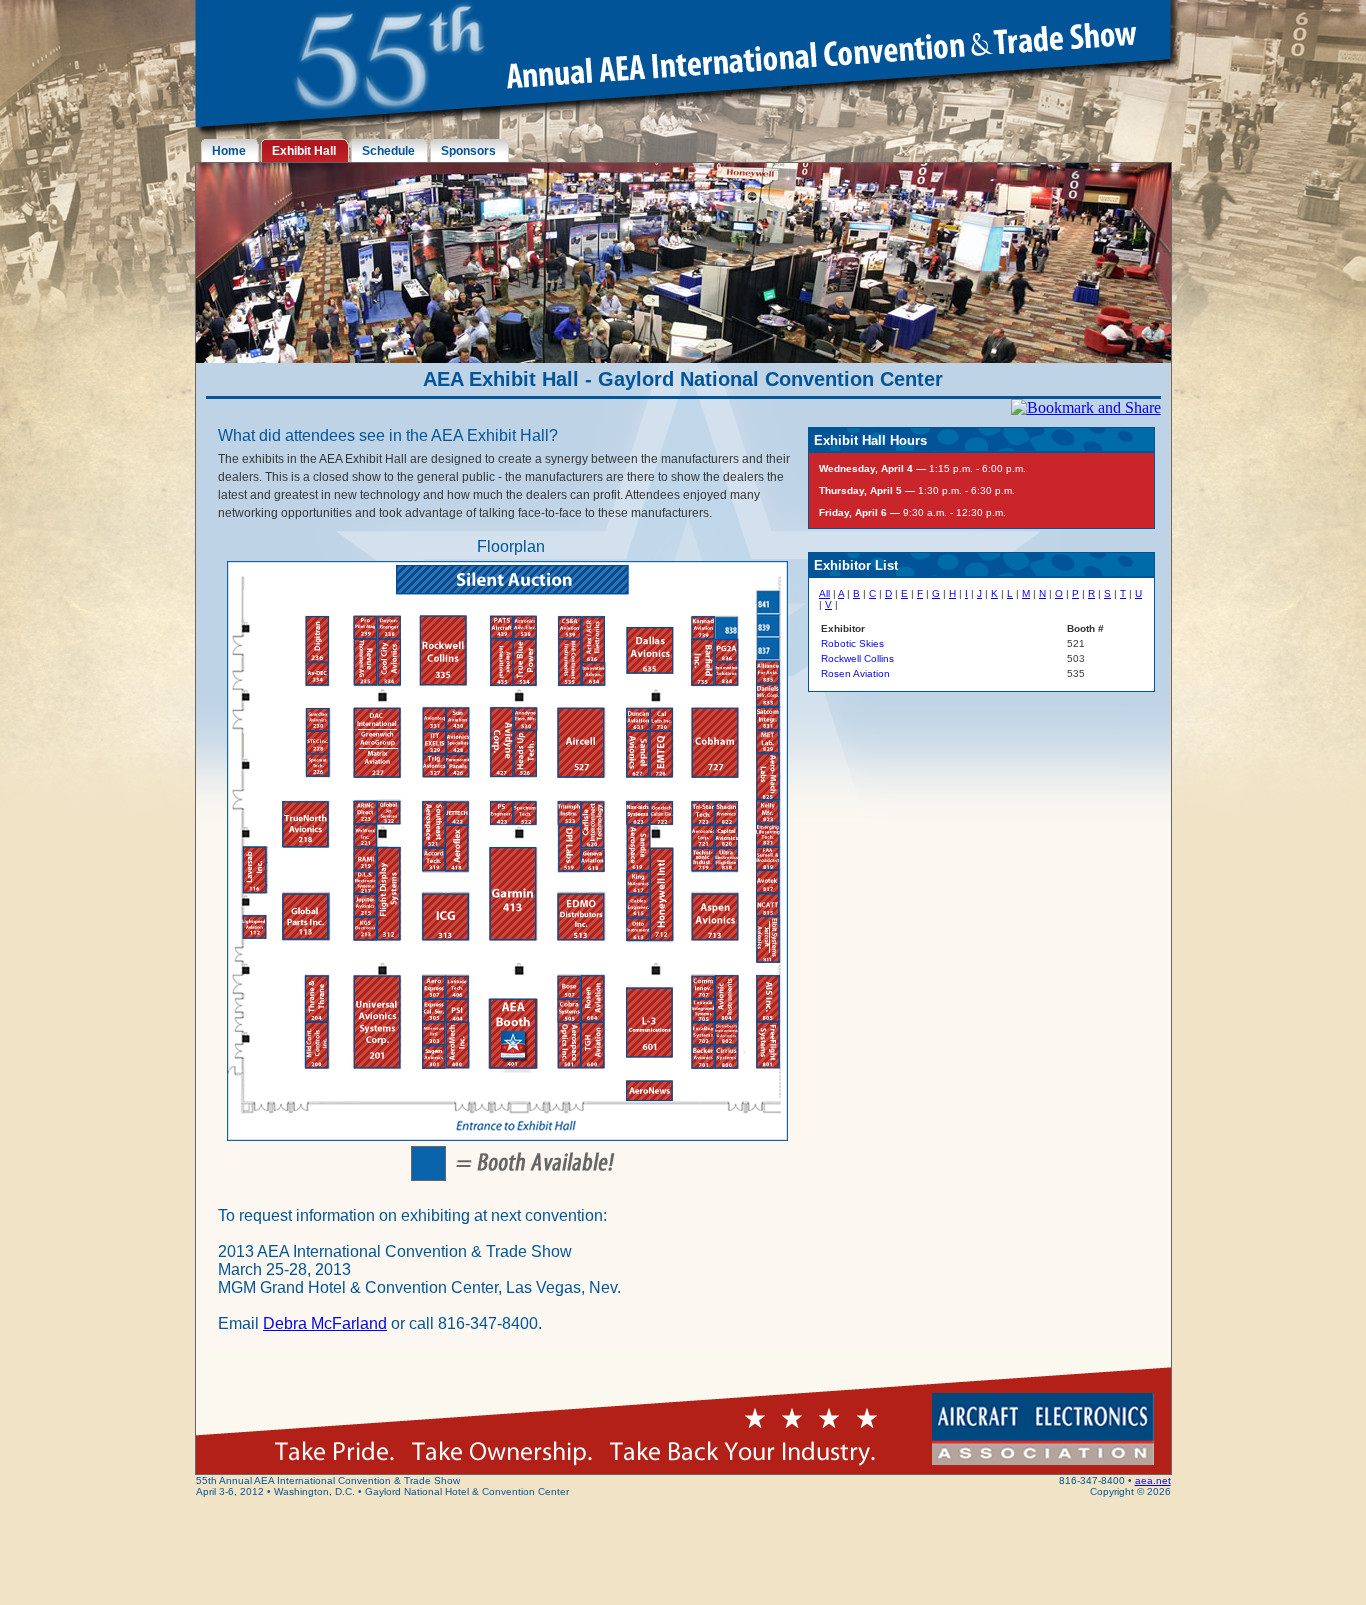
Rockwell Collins (857, 658)
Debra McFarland (325, 1323)
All (824, 593)
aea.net (1153, 1480)
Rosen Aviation (855, 673)
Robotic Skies (852, 643)
